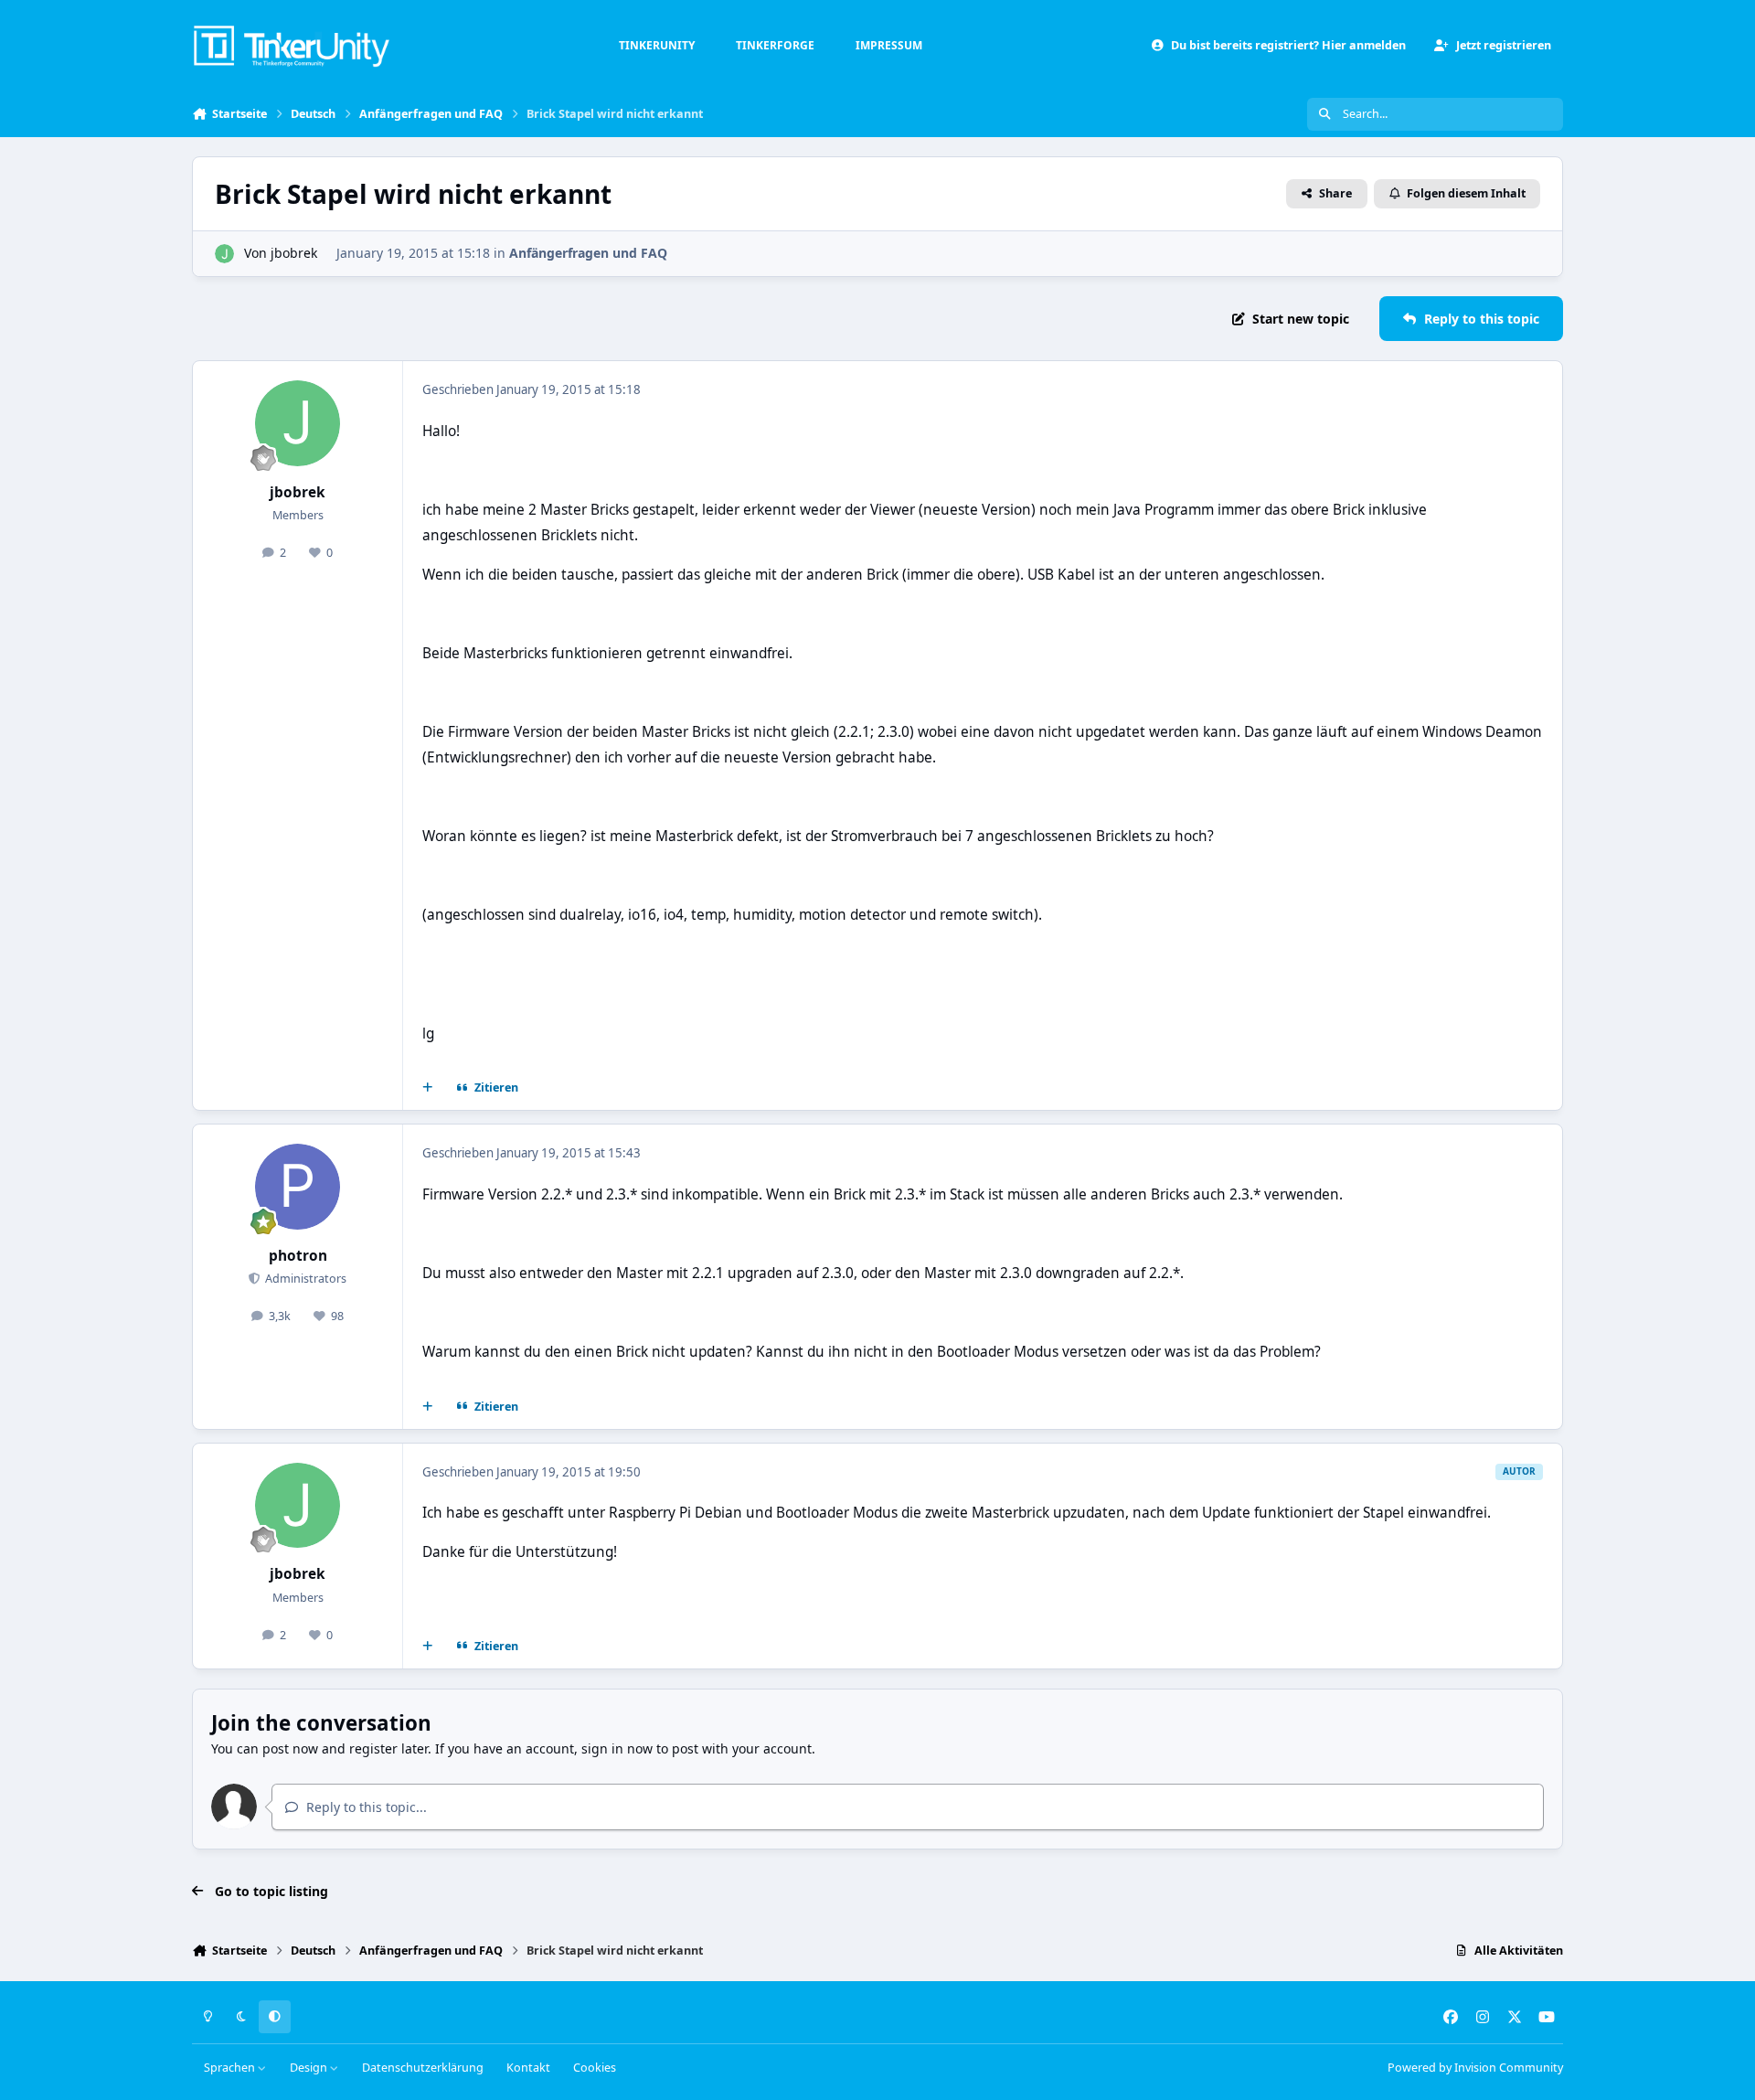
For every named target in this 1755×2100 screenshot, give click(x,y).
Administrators (304, 1279)
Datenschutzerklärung (423, 2068)
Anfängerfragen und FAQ (588, 253)
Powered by (1475, 2068)
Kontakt (528, 2068)
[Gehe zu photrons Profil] (298, 1187)
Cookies (595, 2068)
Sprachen (231, 2068)
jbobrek (294, 253)
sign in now (617, 1748)
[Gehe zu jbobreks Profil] (224, 254)
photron (298, 1256)
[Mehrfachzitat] (428, 1088)
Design (310, 2068)
